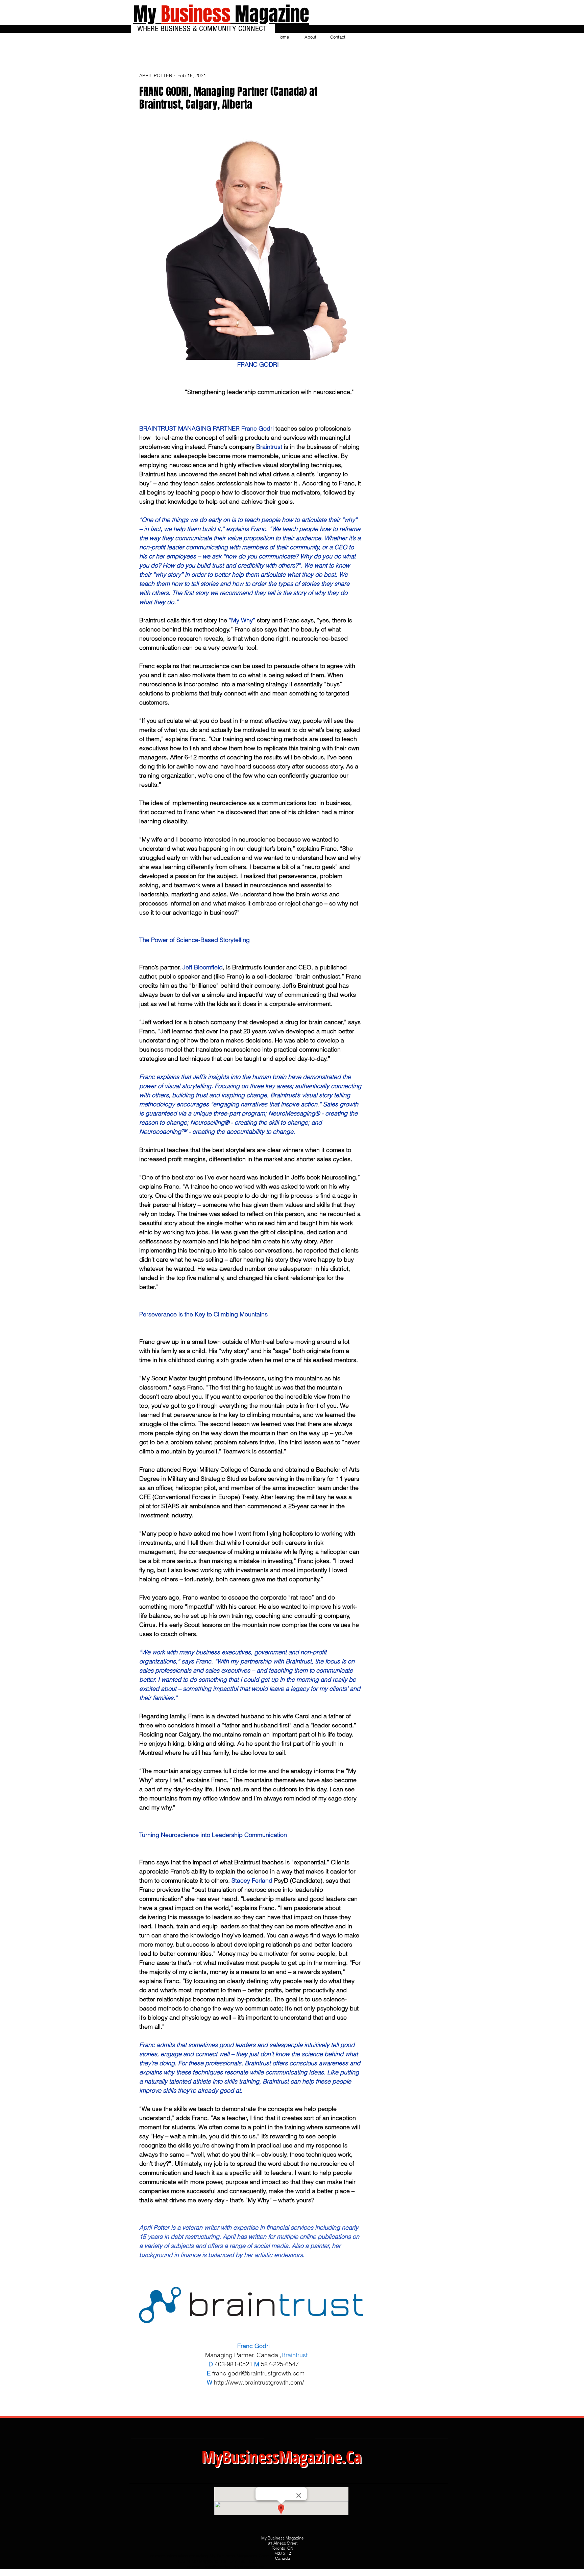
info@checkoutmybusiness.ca (234, 2567)
